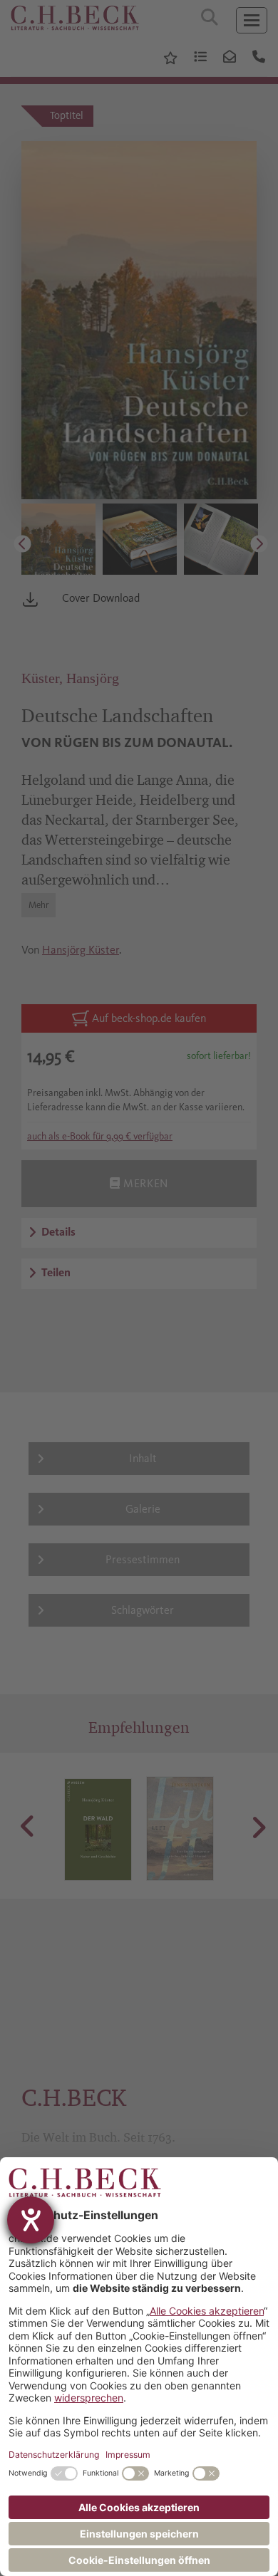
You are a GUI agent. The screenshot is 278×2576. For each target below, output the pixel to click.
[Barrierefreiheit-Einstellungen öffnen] (31, 2220)
